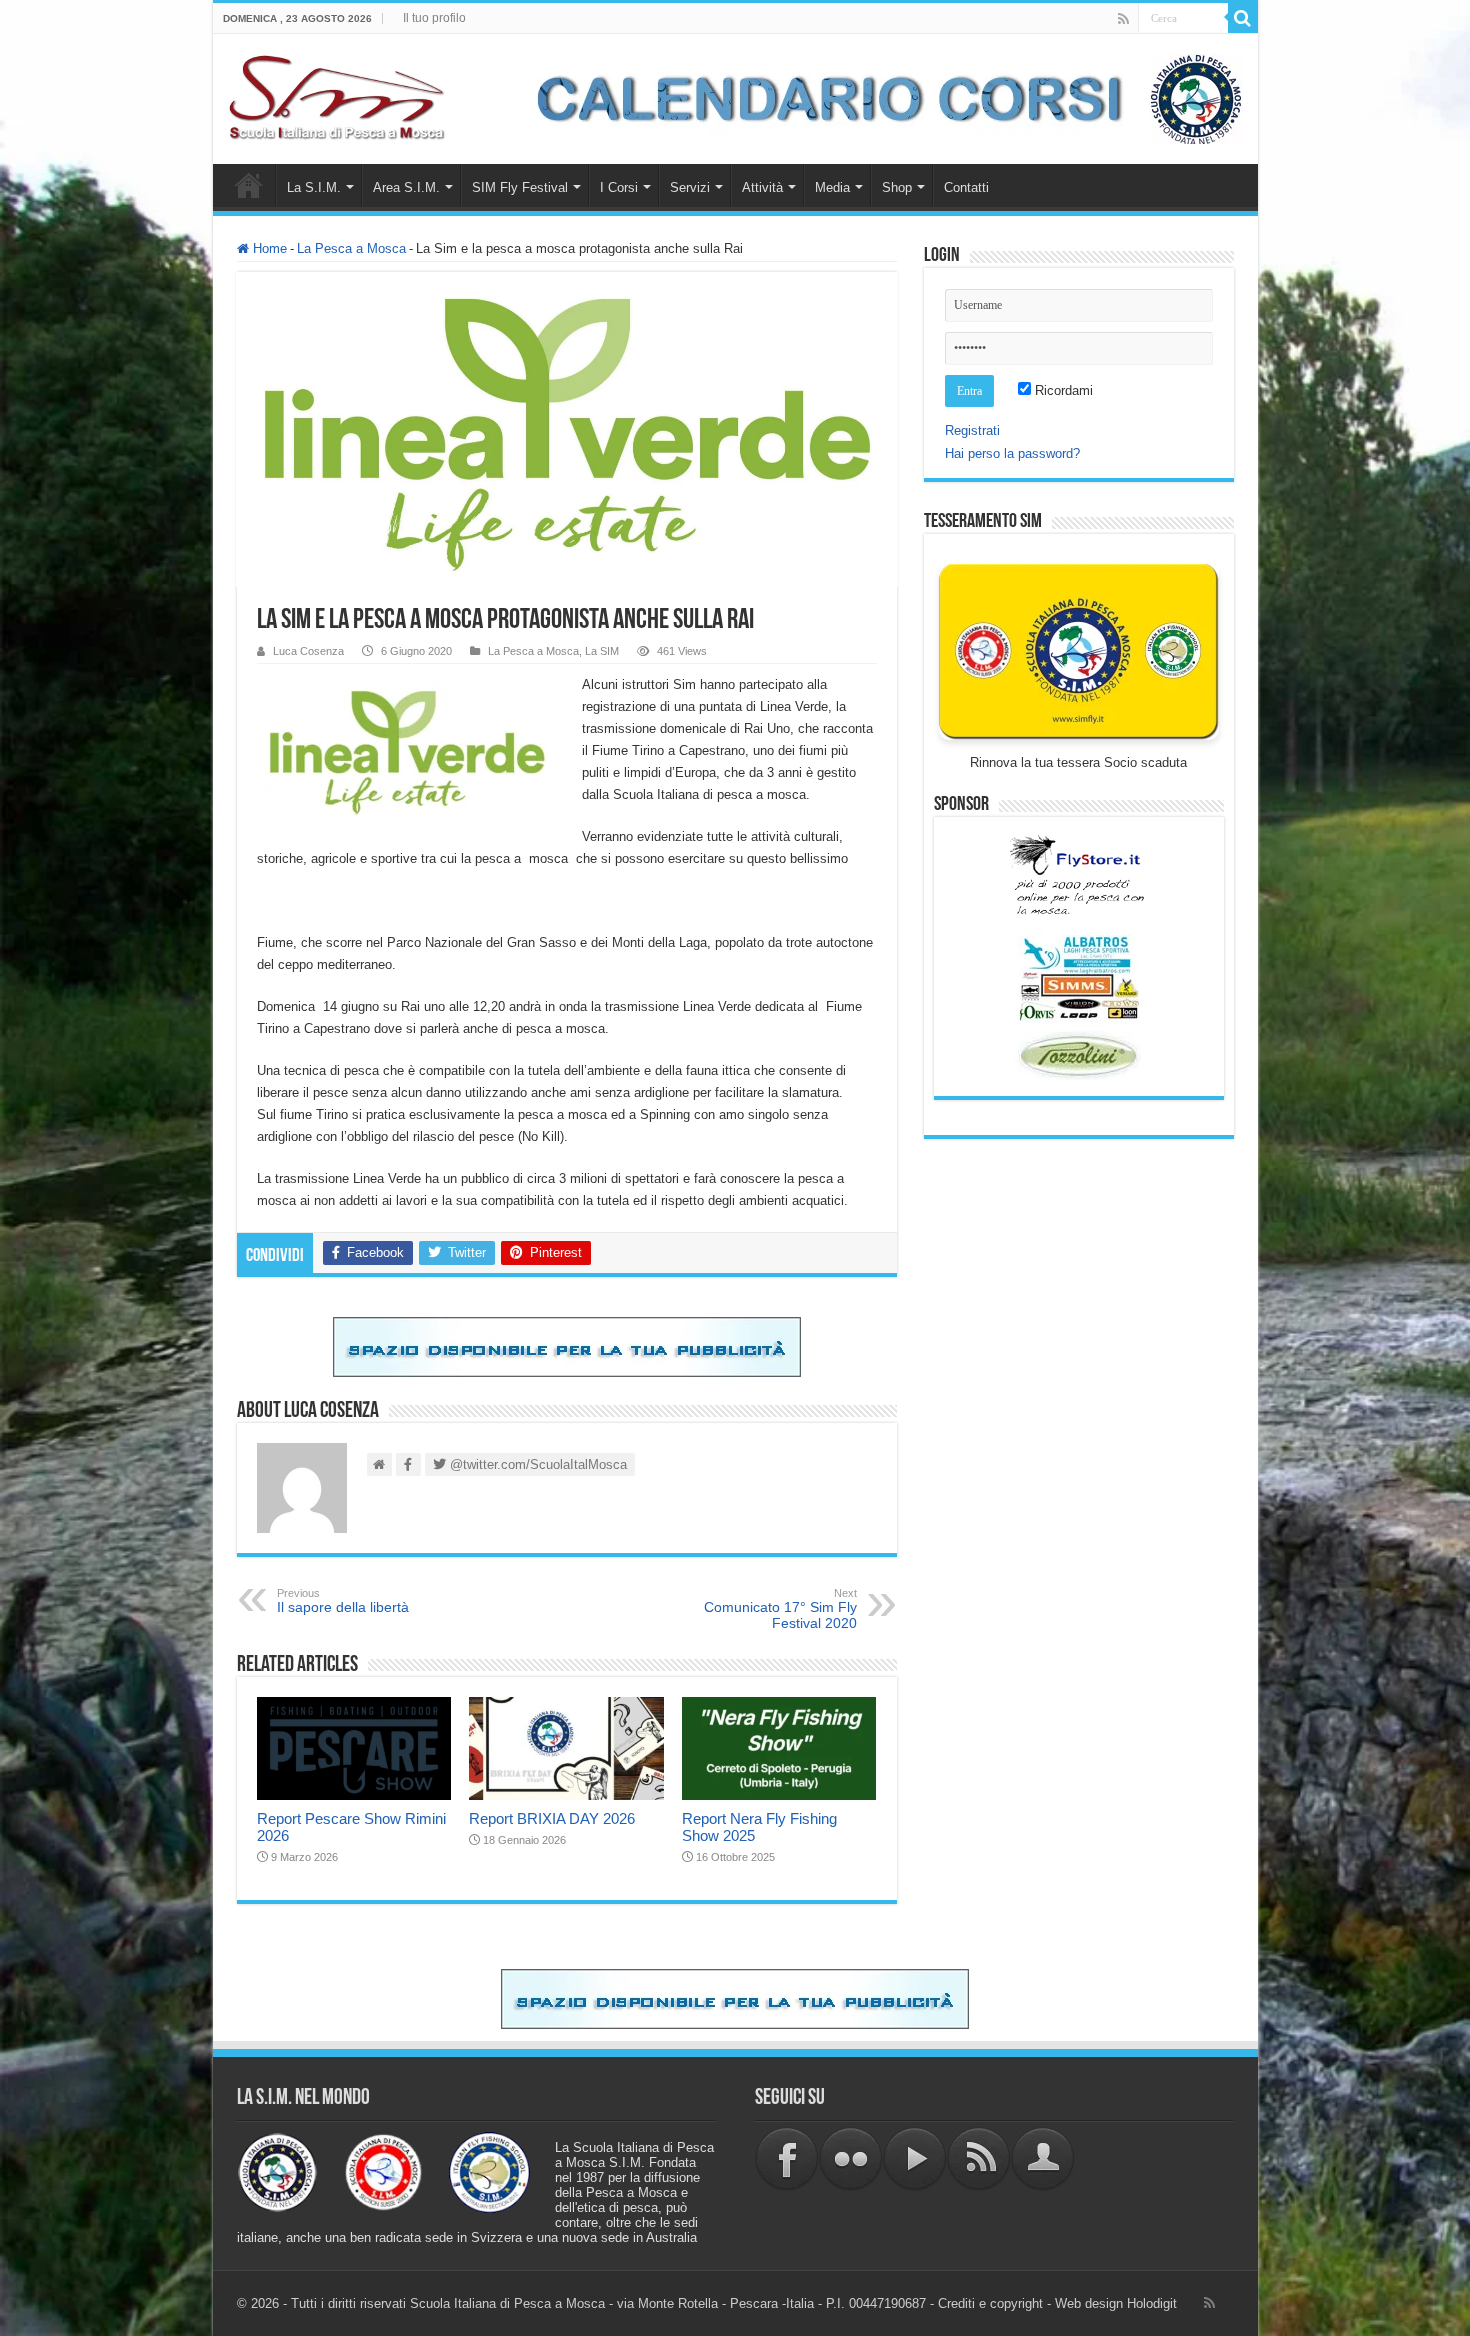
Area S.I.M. (406, 187)
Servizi (690, 187)
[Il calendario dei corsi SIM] (879, 97)
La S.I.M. (314, 187)
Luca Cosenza (308, 651)
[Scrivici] (1043, 2157)
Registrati (972, 430)
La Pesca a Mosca (351, 248)
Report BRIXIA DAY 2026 (552, 1818)
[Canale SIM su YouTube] (915, 2157)
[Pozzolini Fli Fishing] (1079, 1055)
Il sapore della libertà (343, 1601)
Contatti (966, 187)
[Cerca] (1243, 18)
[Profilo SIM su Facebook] (787, 2157)
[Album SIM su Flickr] (851, 2157)
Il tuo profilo (434, 18)
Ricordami (1062, 390)
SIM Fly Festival (520, 187)
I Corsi (619, 187)
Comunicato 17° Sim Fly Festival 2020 (780, 1609)
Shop (897, 187)
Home (249, 185)
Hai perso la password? (1012, 453)
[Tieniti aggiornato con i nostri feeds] (979, 2157)
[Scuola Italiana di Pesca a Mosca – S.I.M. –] (337, 95)
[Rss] (1123, 19)
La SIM (602, 651)
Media (832, 187)
